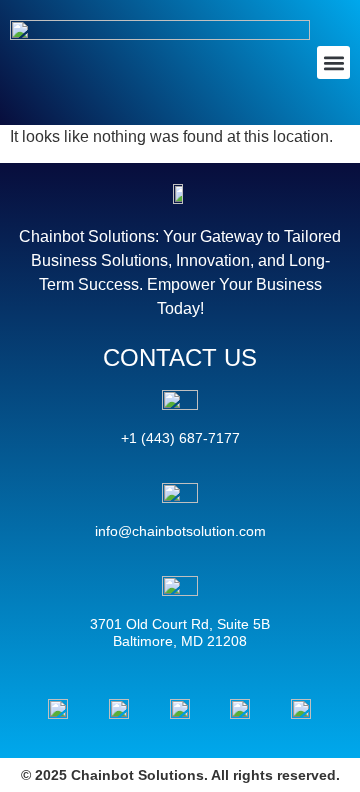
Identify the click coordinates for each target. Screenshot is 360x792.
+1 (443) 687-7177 (180, 438)
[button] (333, 62)
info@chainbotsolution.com (180, 531)
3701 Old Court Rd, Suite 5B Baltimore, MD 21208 (180, 633)
